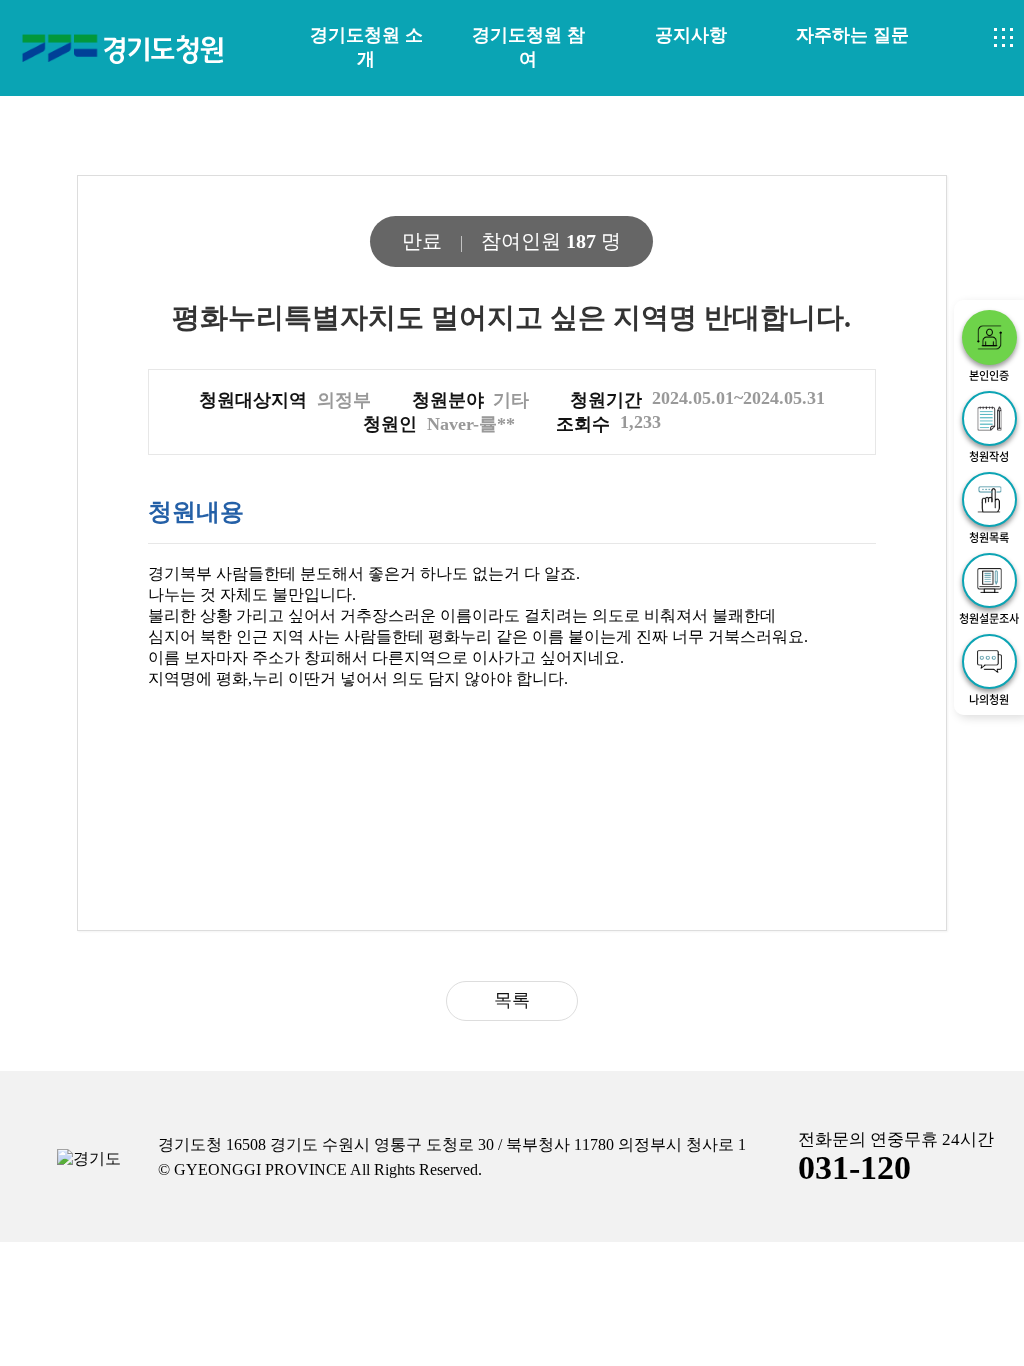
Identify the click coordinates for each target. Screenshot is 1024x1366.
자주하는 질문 (852, 35)
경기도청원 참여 (528, 47)
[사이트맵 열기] (1004, 38)
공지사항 (691, 35)
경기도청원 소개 (366, 47)
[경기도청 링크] (89, 1159)
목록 (512, 1000)
